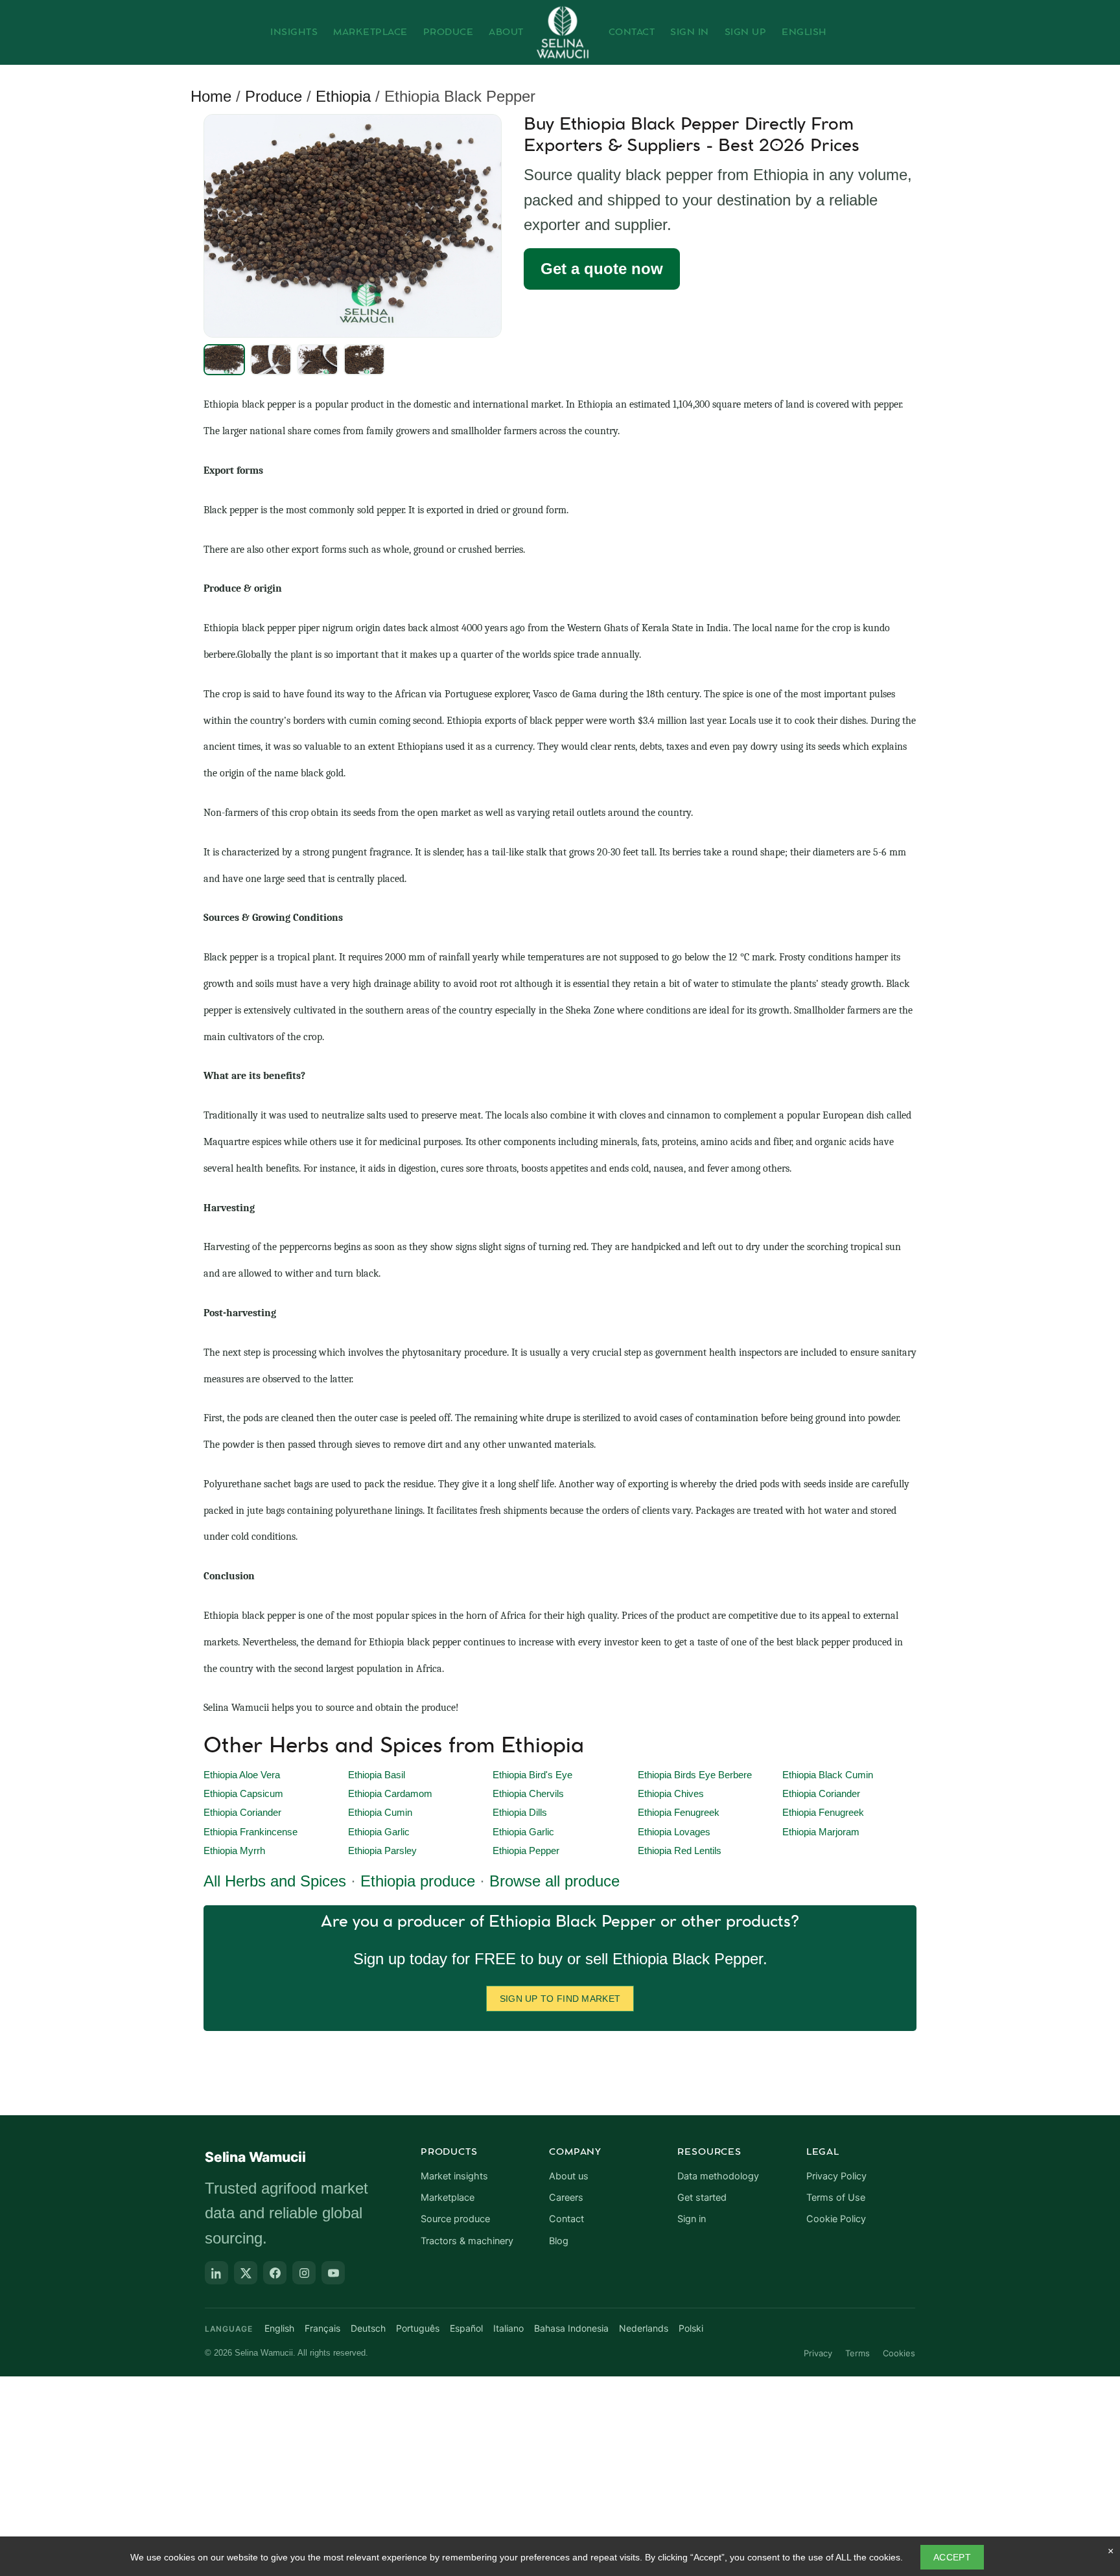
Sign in (692, 2219)
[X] (246, 2273)
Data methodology (718, 2176)
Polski (691, 2328)
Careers (566, 2198)
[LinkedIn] (216, 2273)
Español (466, 2328)
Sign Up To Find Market (560, 1999)
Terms (857, 2353)
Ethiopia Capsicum (243, 1794)
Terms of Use (836, 2198)
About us (569, 2176)
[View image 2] (271, 360)
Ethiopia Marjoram (821, 1832)
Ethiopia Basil (377, 1775)
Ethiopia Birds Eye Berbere (695, 1775)
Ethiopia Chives (671, 1794)
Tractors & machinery (467, 2241)
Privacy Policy (836, 2176)
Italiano (508, 2328)
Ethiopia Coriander (821, 1794)
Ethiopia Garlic (379, 1832)
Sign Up (746, 32)
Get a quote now (602, 269)
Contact (632, 32)
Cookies (899, 2353)
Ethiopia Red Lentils (680, 1851)
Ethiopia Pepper (526, 1851)
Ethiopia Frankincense (251, 1832)
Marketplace (370, 32)
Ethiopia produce (418, 1881)
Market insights (454, 2176)
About (506, 32)
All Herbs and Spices (275, 1881)
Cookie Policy (836, 2219)
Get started (702, 2198)
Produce (449, 32)
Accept (952, 2557)
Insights (294, 32)
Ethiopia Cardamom (390, 1794)
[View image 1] (224, 360)
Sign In (690, 32)
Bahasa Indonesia (571, 2328)
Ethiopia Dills (520, 1813)
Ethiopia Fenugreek (679, 1813)
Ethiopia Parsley (382, 1851)
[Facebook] (275, 2273)
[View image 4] (364, 360)
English (804, 32)
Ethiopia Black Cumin (828, 1775)
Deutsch (368, 2328)
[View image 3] (318, 360)
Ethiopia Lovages (674, 1832)
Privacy (818, 2353)
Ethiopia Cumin (380, 1813)
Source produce (455, 2219)
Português (418, 2328)
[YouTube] (333, 2273)
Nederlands (644, 2328)
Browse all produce (554, 1881)
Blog (559, 2241)
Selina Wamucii (255, 2157)
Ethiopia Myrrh (234, 1851)
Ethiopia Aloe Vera (242, 1775)
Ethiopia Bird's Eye (532, 1775)
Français (322, 2328)
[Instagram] (304, 2273)
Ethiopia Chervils (528, 1794)
